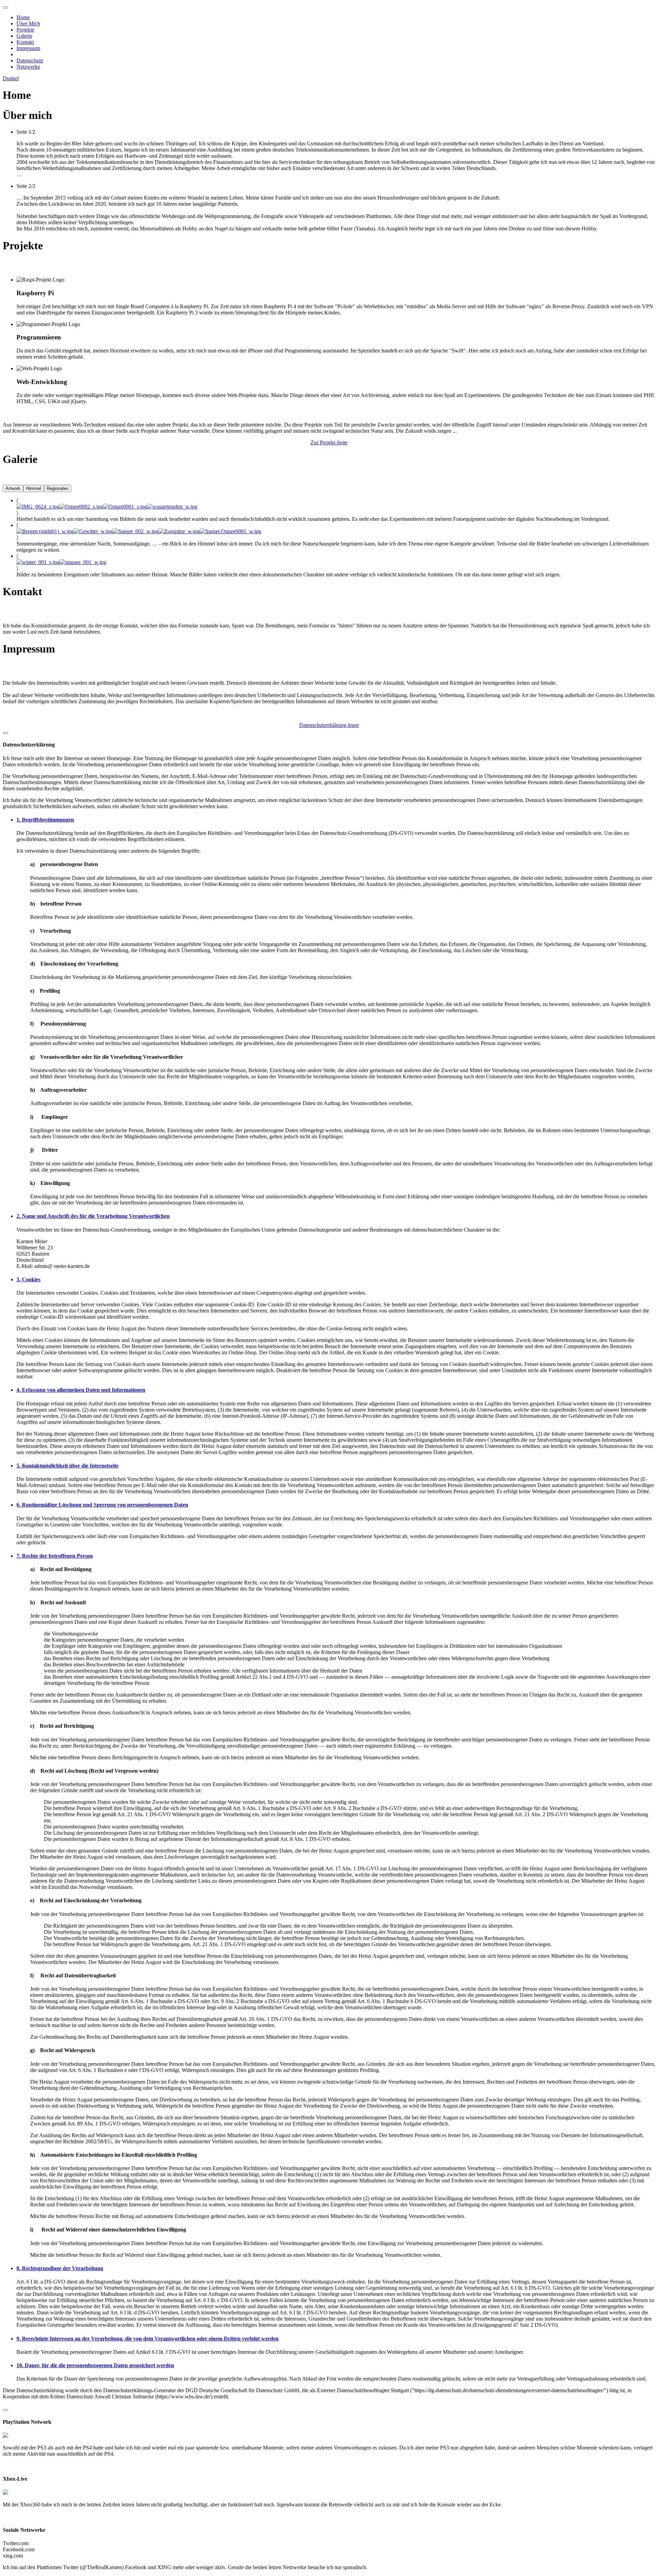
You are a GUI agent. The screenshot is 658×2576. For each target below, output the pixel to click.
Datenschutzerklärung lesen (329, 725)
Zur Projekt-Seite (329, 442)
